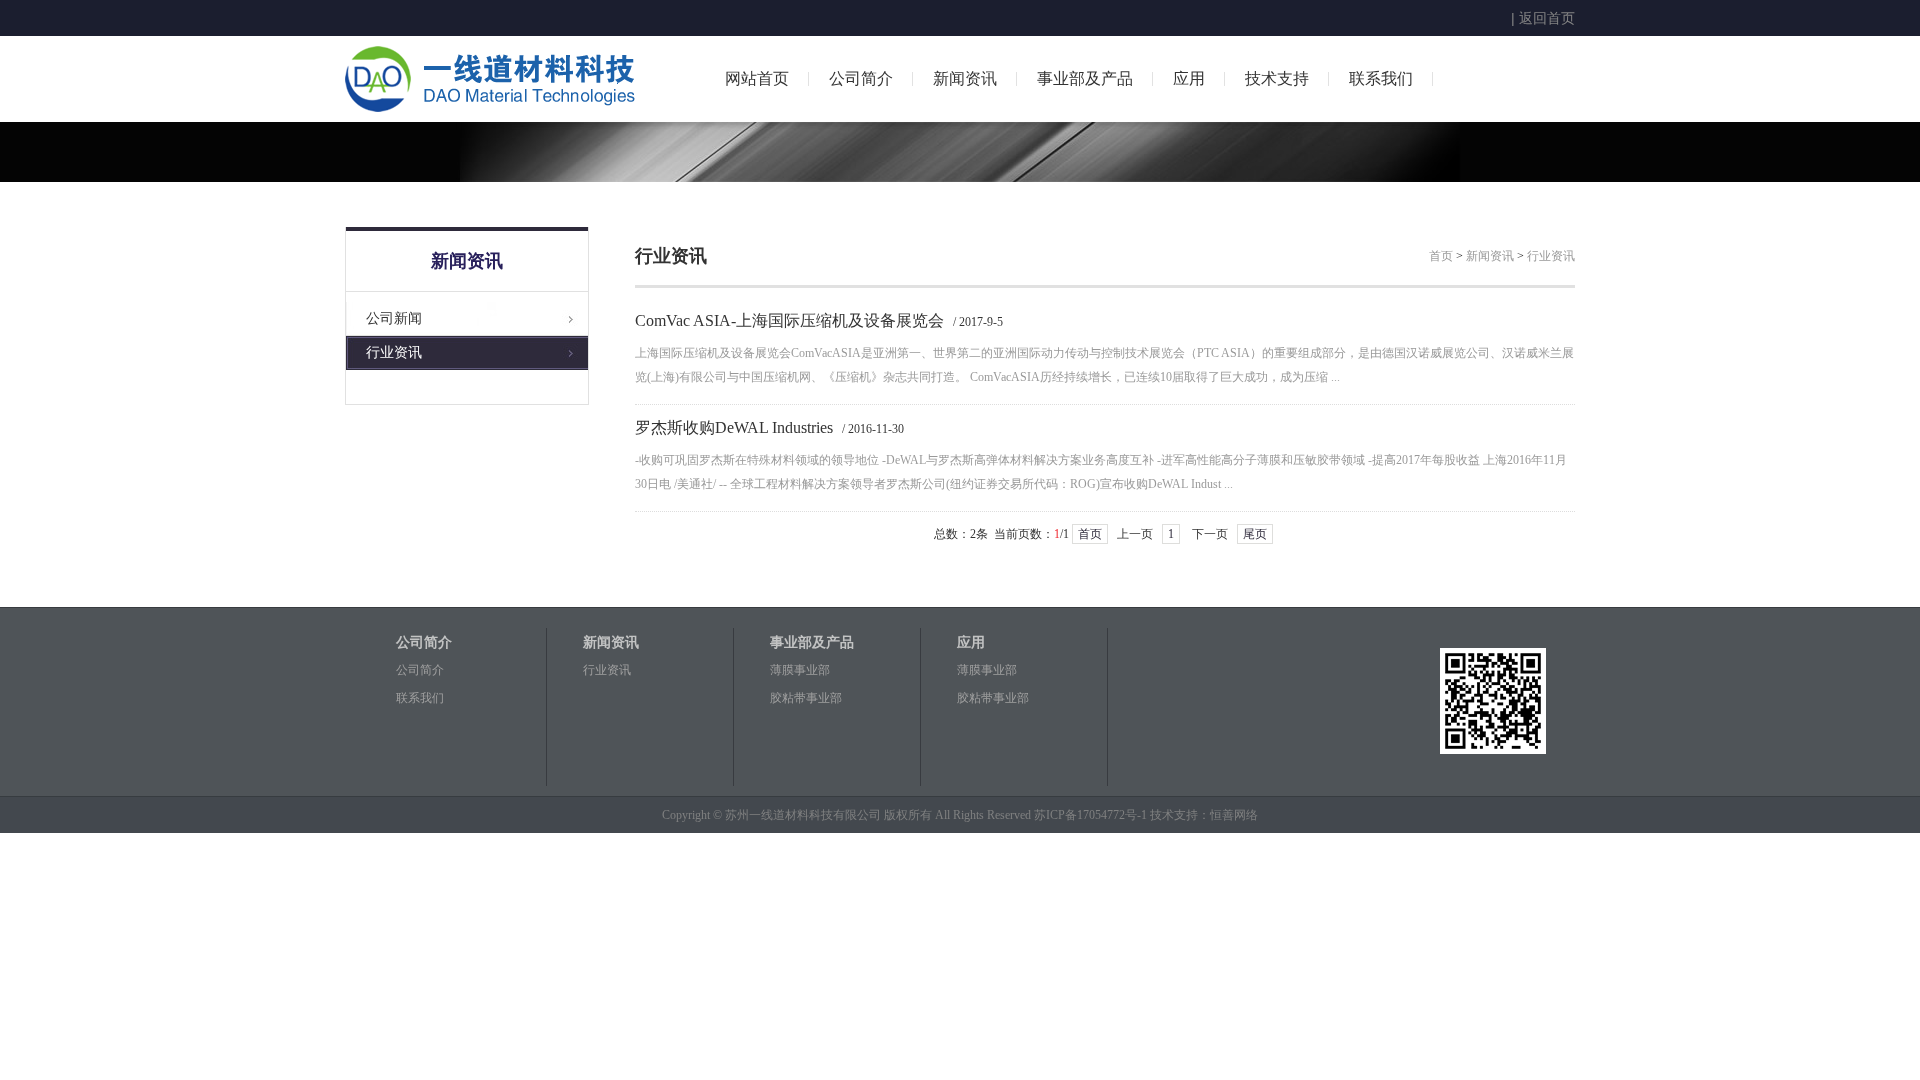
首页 (1441, 256)
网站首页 (757, 78)
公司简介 (861, 78)
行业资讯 (394, 352)
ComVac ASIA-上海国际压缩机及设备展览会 (789, 320)
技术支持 (1277, 78)
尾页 (1255, 534)
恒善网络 (1234, 815)
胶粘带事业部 (806, 698)
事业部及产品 (1085, 78)
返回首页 (1547, 18)
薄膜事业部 (800, 670)
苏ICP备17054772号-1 (1090, 815)
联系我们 (1381, 78)
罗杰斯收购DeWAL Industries (734, 427)
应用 (1189, 78)
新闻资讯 (965, 78)
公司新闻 (394, 318)
